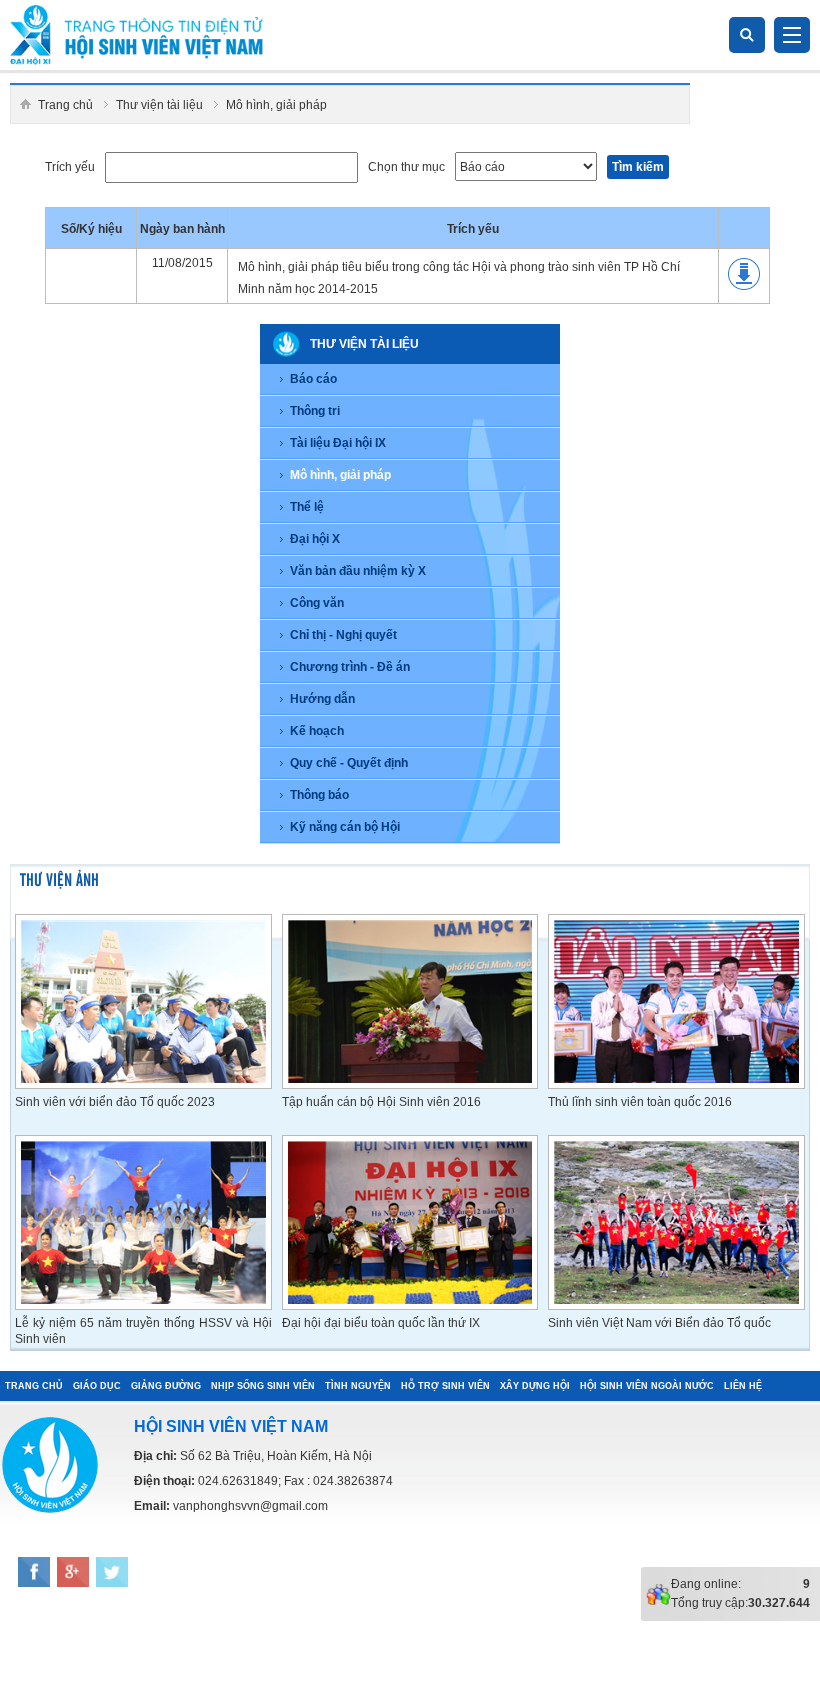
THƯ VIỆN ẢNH (59, 878)
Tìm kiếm (638, 167)
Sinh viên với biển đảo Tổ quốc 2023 (115, 1102)
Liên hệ (743, 1386)
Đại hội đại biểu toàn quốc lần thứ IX (381, 1323)
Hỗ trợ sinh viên (445, 1386)
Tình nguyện (358, 1386)
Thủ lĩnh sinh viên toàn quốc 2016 (640, 1102)
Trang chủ (65, 105)
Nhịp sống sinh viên (263, 1386)
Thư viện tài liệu (159, 105)
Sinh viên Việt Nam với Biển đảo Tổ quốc (659, 1323)
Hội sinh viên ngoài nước (647, 1386)
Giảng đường (166, 1386)
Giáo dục (97, 1386)
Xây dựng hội (535, 1386)
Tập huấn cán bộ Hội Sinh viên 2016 (381, 1102)
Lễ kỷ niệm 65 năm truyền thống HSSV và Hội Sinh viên (143, 1331)
